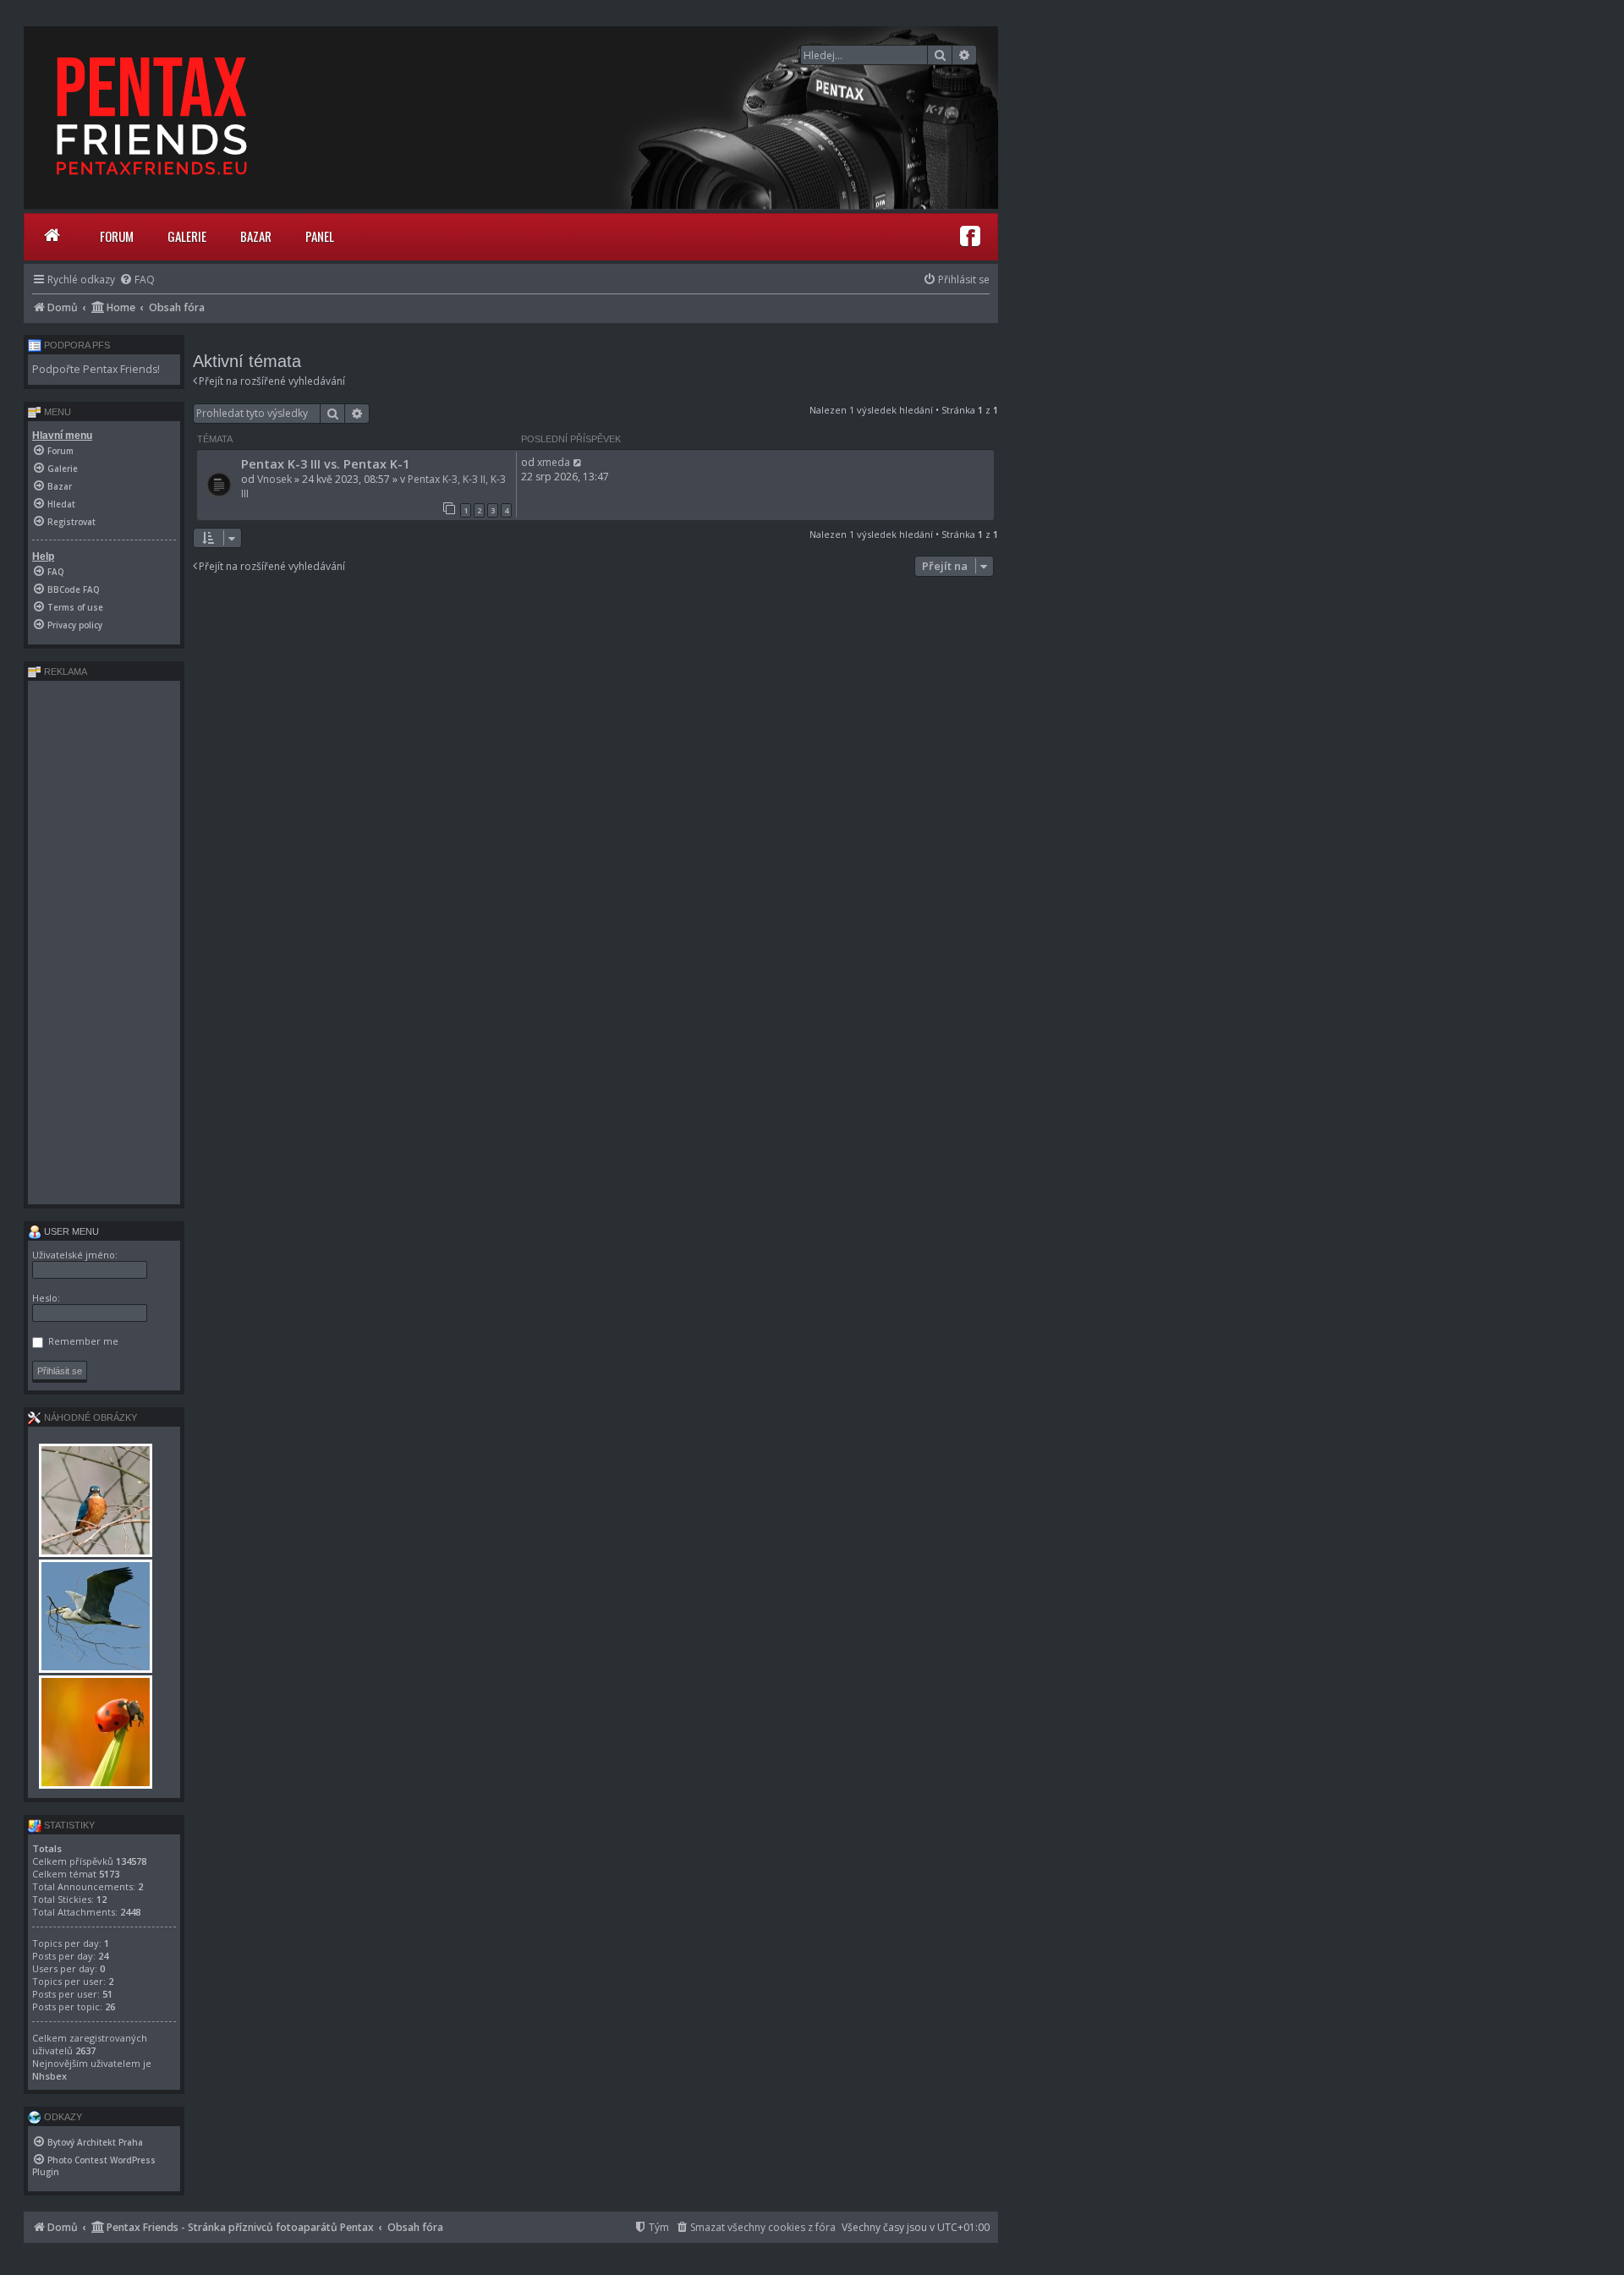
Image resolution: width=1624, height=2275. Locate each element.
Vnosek (274, 479)
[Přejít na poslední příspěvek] (578, 462)
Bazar (256, 236)
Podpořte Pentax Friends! (96, 369)
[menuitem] (137, 280)
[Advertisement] (104, 942)
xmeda (554, 462)
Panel (320, 236)
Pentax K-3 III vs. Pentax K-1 (325, 463)
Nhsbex (49, 2076)
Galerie (187, 236)
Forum (117, 236)
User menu (70, 1231)
